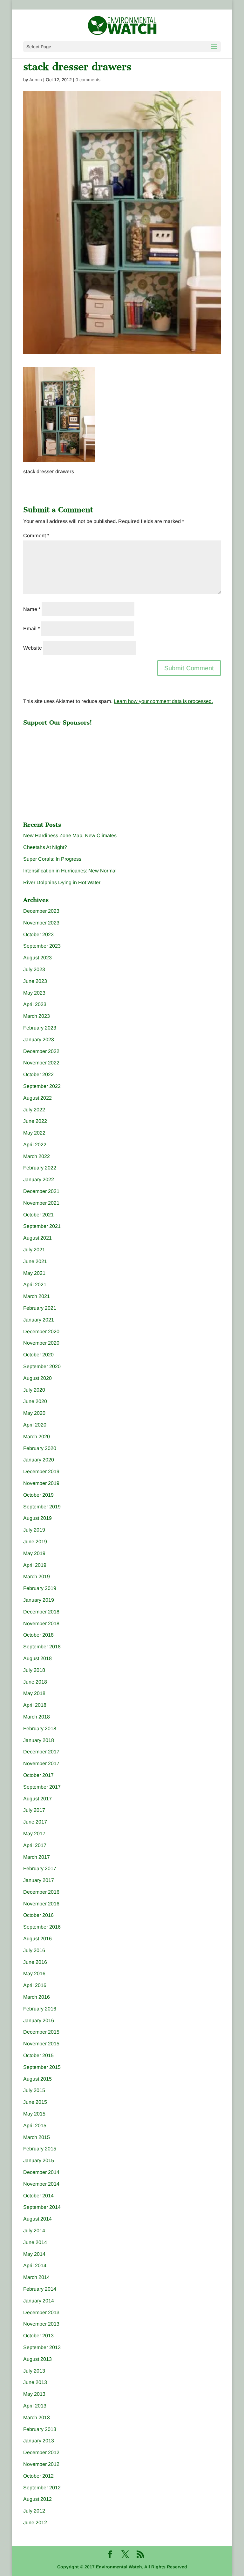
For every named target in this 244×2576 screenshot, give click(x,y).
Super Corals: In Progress (52, 859)
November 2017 (41, 1763)
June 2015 (35, 2102)
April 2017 (35, 1845)
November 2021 (41, 1203)
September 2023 (42, 946)
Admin (36, 80)
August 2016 (37, 1939)
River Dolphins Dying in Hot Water (62, 882)
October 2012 (38, 2476)
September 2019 (42, 1507)
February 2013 (40, 2429)
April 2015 (35, 2126)
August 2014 (37, 2219)
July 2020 (34, 1390)
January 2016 (39, 2020)
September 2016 (42, 1927)
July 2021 (34, 1250)
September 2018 (42, 1647)
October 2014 (38, 2196)
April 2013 (35, 2406)
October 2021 (38, 1215)
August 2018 (37, 1658)
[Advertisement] (71, 769)
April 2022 (35, 1145)
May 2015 (34, 2114)
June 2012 (35, 2523)
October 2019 (38, 1495)
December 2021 (41, 1191)
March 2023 (37, 1016)
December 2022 (41, 1051)
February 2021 (40, 1308)
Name (32, 609)
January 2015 (39, 2160)
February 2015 (40, 2149)
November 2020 (41, 1343)
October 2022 (38, 1074)
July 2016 (34, 1950)
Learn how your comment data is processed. (163, 701)
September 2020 (42, 1366)
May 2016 (34, 1973)
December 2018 (41, 1612)
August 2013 (37, 2359)
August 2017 (37, 1799)
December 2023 (41, 911)
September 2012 (42, 2488)
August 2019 (37, 1518)
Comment (36, 536)
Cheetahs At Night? (45, 847)
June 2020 (35, 1401)
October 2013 (38, 2336)
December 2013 (41, 2312)
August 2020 (37, 1378)
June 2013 (35, 2382)
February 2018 (40, 1728)
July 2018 (34, 1670)
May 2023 (34, 993)
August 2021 (37, 1238)
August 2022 (37, 1098)
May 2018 (34, 1693)
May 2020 (34, 1413)
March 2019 (37, 1576)
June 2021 (35, 1261)
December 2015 (41, 2032)
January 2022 (39, 1179)
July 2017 (34, 1810)
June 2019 (35, 1542)
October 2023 (38, 934)
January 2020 (39, 1460)
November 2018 (41, 1623)
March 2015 (37, 2137)
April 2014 (35, 2265)
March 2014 (37, 2277)
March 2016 (37, 1997)
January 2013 (39, 2441)
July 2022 (34, 1110)
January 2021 (39, 1320)
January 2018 (39, 1740)
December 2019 (41, 1471)
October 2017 (38, 1775)
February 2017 (40, 1868)
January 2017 (39, 1880)
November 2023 (41, 923)
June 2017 (35, 1822)
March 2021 (37, 1296)
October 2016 (38, 1915)
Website (33, 648)
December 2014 (41, 2172)
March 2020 (37, 1437)
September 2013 (42, 2347)
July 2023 (34, 969)
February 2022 (40, 1168)
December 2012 (41, 2452)
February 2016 (40, 2009)
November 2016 (41, 1904)
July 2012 (34, 2511)
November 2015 (41, 2044)
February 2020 (40, 1448)
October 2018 (38, 1635)
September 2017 (42, 1787)
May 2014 (34, 2254)
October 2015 (38, 2055)
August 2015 (37, 2079)
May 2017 (34, 1834)
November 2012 (41, 2464)
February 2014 (40, 2289)
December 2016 (41, 1892)
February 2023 (40, 1028)
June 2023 (35, 981)
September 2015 (42, 2067)
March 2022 (37, 1156)
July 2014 (34, 2231)
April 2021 (35, 1285)
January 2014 (39, 2301)
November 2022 (41, 1063)
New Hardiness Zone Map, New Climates (70, 835)
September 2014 (42, 2207)
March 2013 (37, 2417)
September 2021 (42, 1226)
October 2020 (38, 1355)
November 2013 (41, 2324)
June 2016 (35, 1962)
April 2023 (35, 1004)
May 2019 (34, 1553)
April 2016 (35, 1985)
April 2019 (35, 1565)
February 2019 (40, 1588)
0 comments (88, 80)
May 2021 (34, 1273)
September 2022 (42, 1086)
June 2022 (35, 1121)
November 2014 (41, 2184)
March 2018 (37, 1717)
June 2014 (35, 2242)
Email (31, 629)
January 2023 (39, 1040)
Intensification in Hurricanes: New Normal (70, 871)
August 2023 (37, 958)
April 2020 (35, 1425)
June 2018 (35, 1682)
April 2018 (35, 1705)
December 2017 (41, 1752)
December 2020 (41, 1331)
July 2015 (34, 2090)
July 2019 (34, 1530)
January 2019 (39, 1600)
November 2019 (41, 1483)
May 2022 (34, 1133)
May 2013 (34, 2394)
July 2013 (34, 2371)
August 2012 (37, 2499)
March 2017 (37, 1857)
